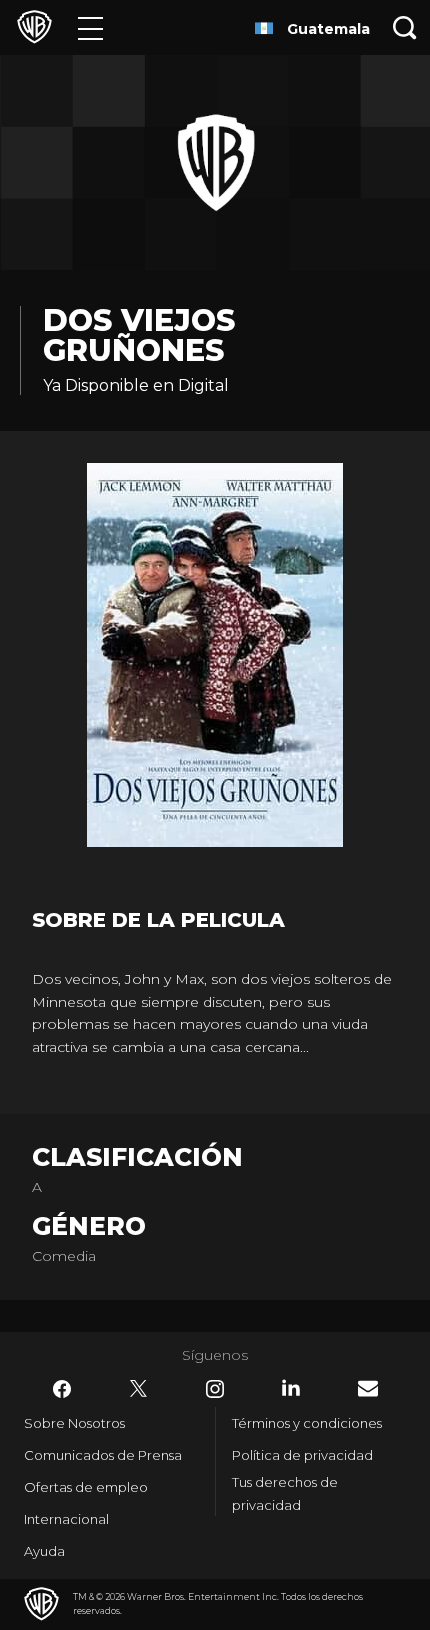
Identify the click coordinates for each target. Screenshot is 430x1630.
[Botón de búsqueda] (405, 27)
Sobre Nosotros (74, 1423)
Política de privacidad (302, 1455)
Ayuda (44, 1551)
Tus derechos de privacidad (285, 1493)
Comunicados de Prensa (103, 1455)
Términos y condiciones (307, 1423)
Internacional (66, 1519)
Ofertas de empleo (86, 1487)
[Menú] (90, 27)
